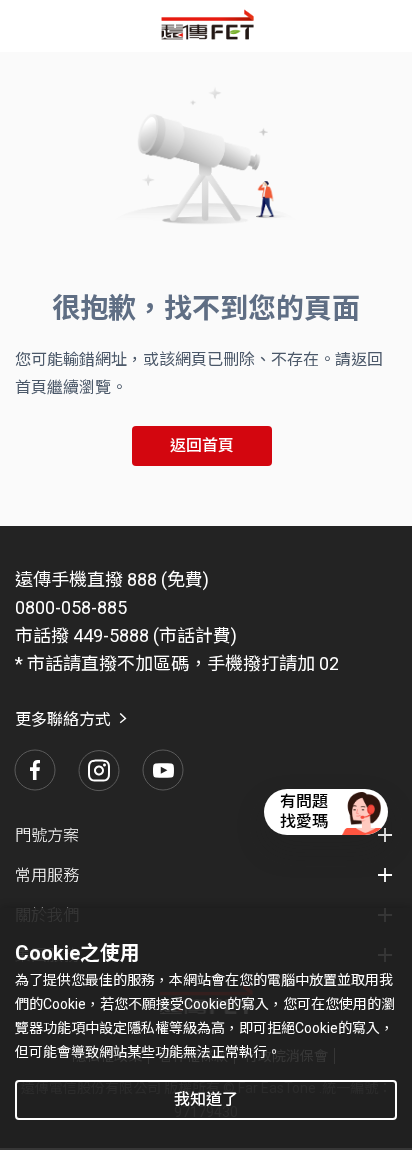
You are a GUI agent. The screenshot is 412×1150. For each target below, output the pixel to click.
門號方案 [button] (47, 835)
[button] (35, 770)
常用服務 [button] (47, 875)
